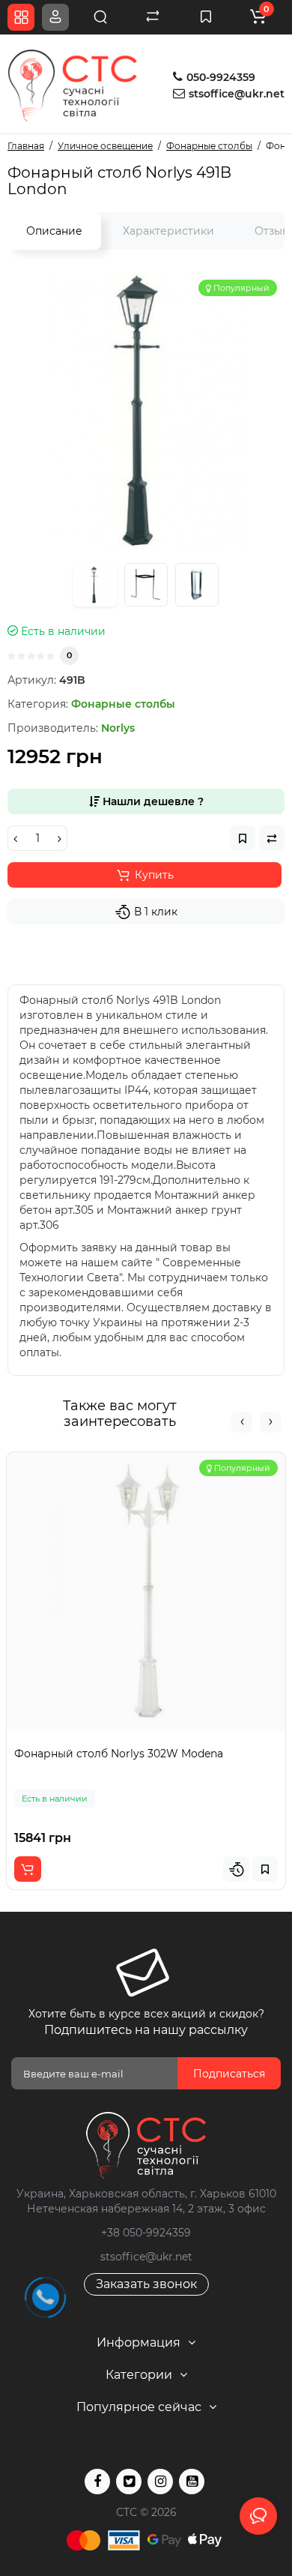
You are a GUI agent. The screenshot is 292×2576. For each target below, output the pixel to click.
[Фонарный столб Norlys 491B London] (146, 411)
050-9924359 (219, 77)
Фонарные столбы (123, 704)
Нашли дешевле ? (152, 801)
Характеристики (168, 231)
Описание (54, 231)
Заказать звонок (146, 2284)
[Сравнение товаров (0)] (153, 17)
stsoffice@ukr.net (237, 94)
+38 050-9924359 (146, 2233)
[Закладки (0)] (206, 17)
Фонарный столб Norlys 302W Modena (119, 1754)
